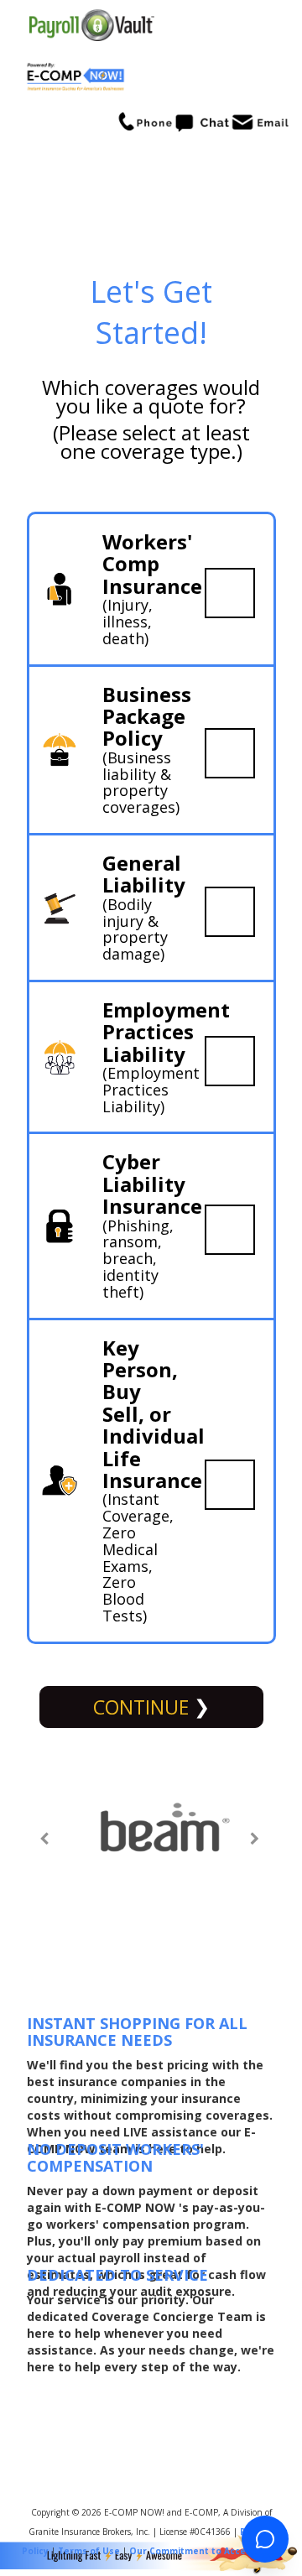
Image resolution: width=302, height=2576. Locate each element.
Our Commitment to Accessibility (205, 2551)
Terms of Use (89, 2551)
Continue (143, 1707)
